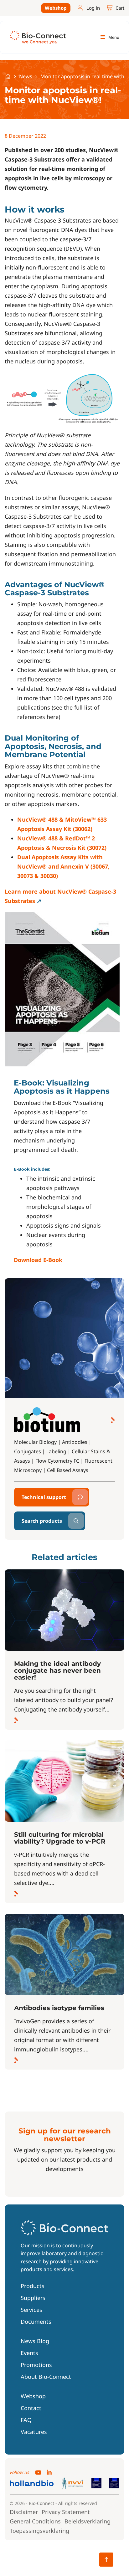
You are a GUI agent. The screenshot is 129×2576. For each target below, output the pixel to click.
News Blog (35, 2341)
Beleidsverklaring (88, 2521)
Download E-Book (38, 1260)
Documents (36, 2322)
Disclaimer (24, 2512)
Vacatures (34, 2432)
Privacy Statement (66, 2512)
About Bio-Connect (46, 2377)
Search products (42, 1521)
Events (29, 2353)
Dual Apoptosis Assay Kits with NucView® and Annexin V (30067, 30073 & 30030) (63, 866)
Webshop (56, 8)
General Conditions (35, 2521)
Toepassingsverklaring (39, 2531)
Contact (31, 2408)
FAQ (26, 2420)
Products (33, 2286)
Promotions (36, 2365)
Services (31, 2310)
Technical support (44, 1497)
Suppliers (33, 2298)
